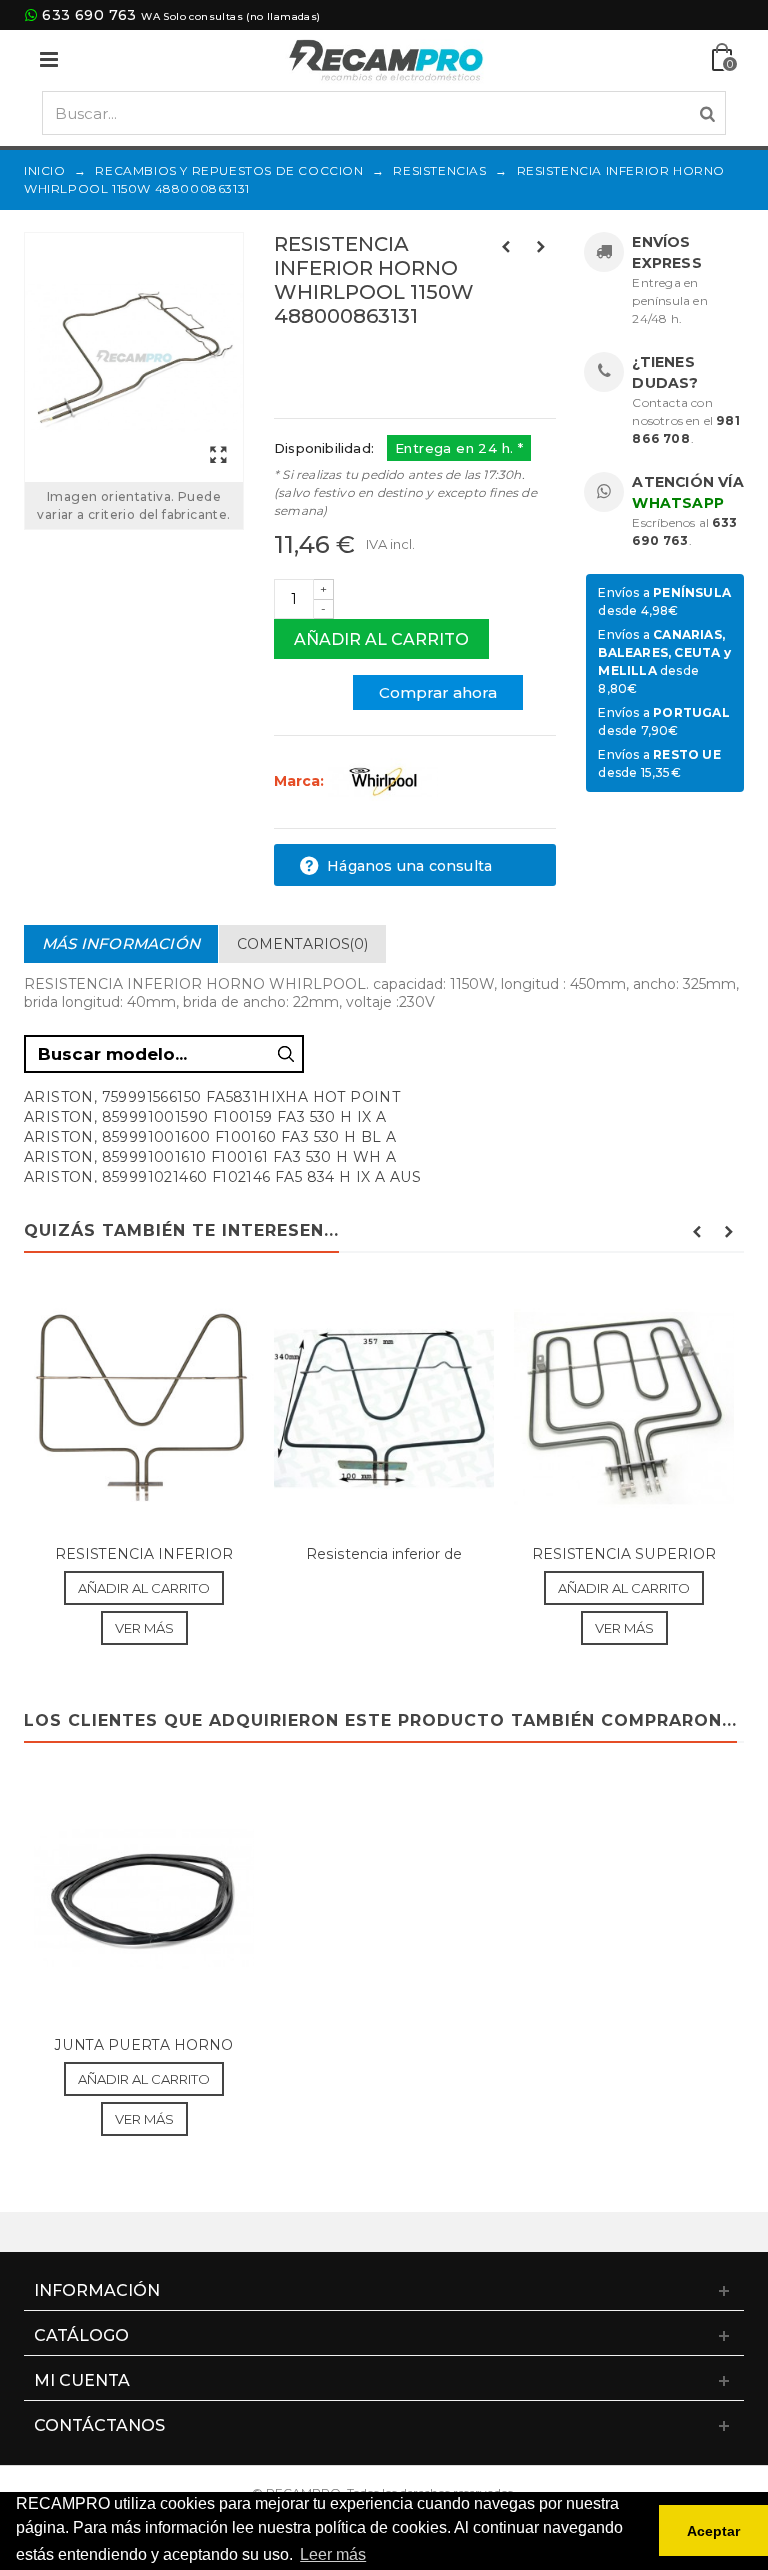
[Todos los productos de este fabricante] (383, 781)
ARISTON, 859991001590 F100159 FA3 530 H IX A (205, 1117)
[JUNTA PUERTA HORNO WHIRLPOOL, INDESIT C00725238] (144, 1898)
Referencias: (318, 359)
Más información (121, 943)
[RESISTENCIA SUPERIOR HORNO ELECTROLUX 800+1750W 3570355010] (624, 1408)
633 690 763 (89, 15)
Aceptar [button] (713, 2531)
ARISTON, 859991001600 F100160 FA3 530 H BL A (210, 1137)
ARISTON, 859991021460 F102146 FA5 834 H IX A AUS (222, 1177)
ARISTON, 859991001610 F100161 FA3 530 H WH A (210, 1157)
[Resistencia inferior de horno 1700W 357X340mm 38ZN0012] (384, 1408)
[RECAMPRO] (386, 58)
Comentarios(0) (302, 944)
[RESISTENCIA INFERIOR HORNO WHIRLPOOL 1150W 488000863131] (134, 357)
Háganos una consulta (407, 866)
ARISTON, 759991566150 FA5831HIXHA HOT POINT (212, 1097)
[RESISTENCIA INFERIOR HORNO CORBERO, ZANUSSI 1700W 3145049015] (144, 1408)
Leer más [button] (333, 2554)
